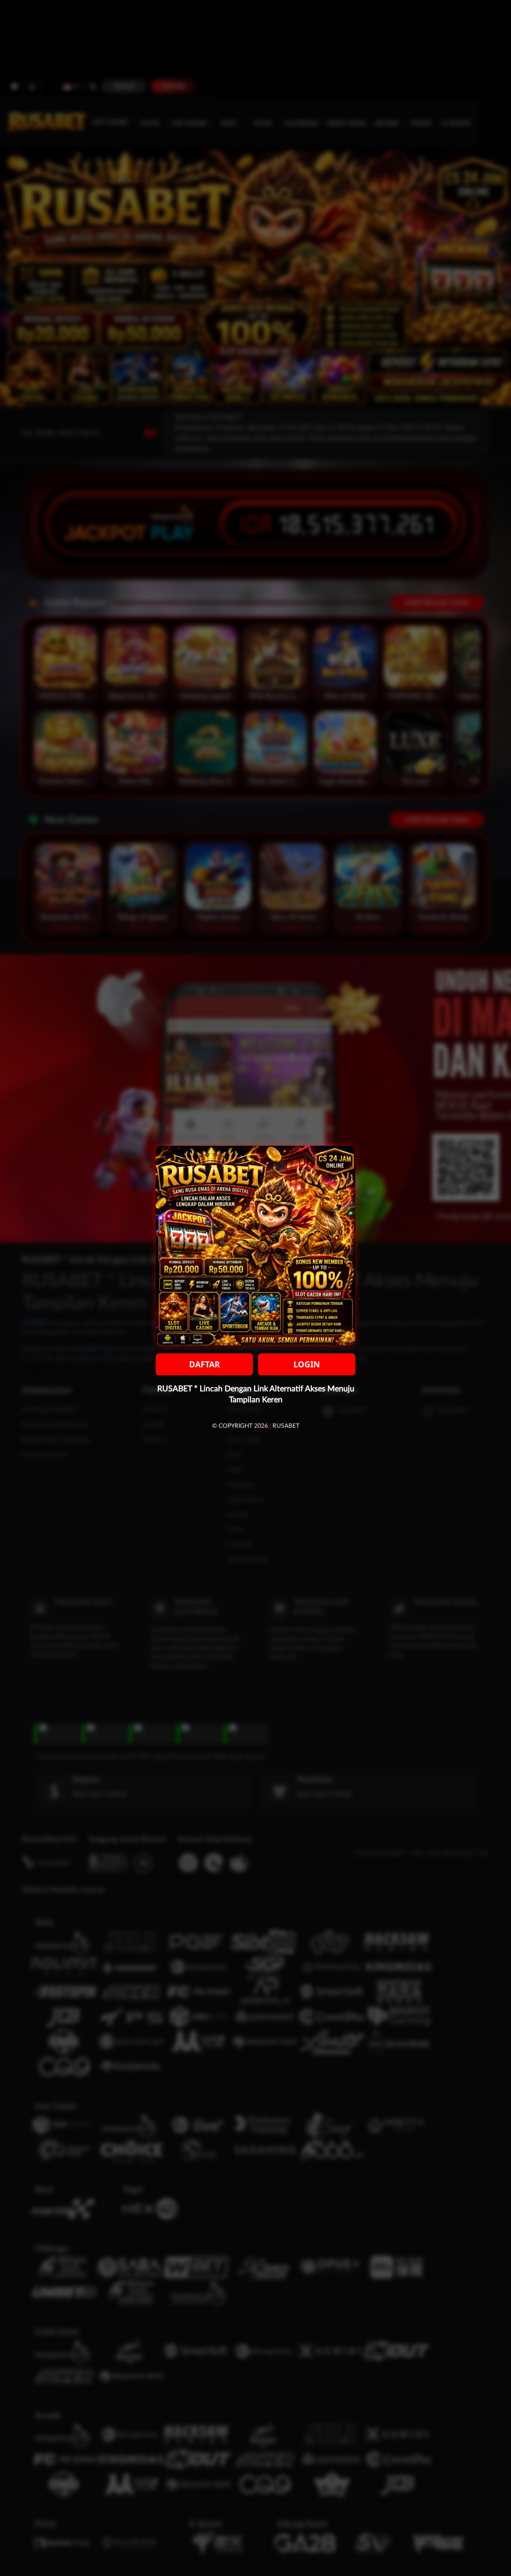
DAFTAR (205, 1364)
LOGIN (307, 1364)
